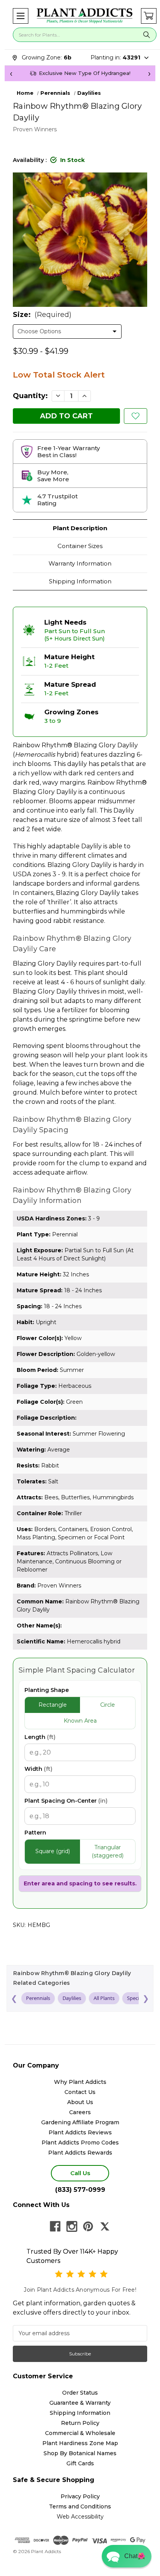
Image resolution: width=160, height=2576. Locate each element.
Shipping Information (80, 581)
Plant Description (80, 528)
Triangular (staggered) (108, 1851)
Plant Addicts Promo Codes (80, 2143)
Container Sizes (80, 546)
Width (38, 1769)
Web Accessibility (80, 2517)
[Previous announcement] (11, 73)
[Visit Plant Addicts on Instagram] (72, 2226)
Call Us (80, 2173)
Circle (108, 1705)
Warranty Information (80, 563)
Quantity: (30, 396)
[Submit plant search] (147, 35)
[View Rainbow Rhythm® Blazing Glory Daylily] (136, 416)
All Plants (104, 1998)
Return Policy (80, 2423)
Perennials (38, 1998)
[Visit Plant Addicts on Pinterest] (88, 2226)
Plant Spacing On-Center (66, 1801)
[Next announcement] (149, 73)
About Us (80, 2102)
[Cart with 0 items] (149, 16)
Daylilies (72, 1998)
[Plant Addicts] (85, 16)
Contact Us (80, 2092)
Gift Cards (80, 2463)
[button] (21, 16)
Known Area (80, 1721)
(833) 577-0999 (80, 2190)
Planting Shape (47, 1690)
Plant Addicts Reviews (80, 2132)
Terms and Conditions (80, 2506)
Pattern (35, 1833)
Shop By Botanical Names (80, 2453)
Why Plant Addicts (80, 2082)
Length (40, 1737)
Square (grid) (53, 1851)
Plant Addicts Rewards (80, 2153)
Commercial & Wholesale (80, 2433)
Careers (80, 2112)
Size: (42, 315)
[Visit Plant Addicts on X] (105, 2226)
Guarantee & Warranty (80, 2403)
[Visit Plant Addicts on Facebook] (55, 2226)
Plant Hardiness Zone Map (80, 2443)
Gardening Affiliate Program (80, 2122)
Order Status (80, 2393)
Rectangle (53, 1705)
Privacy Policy (80, 2496)
